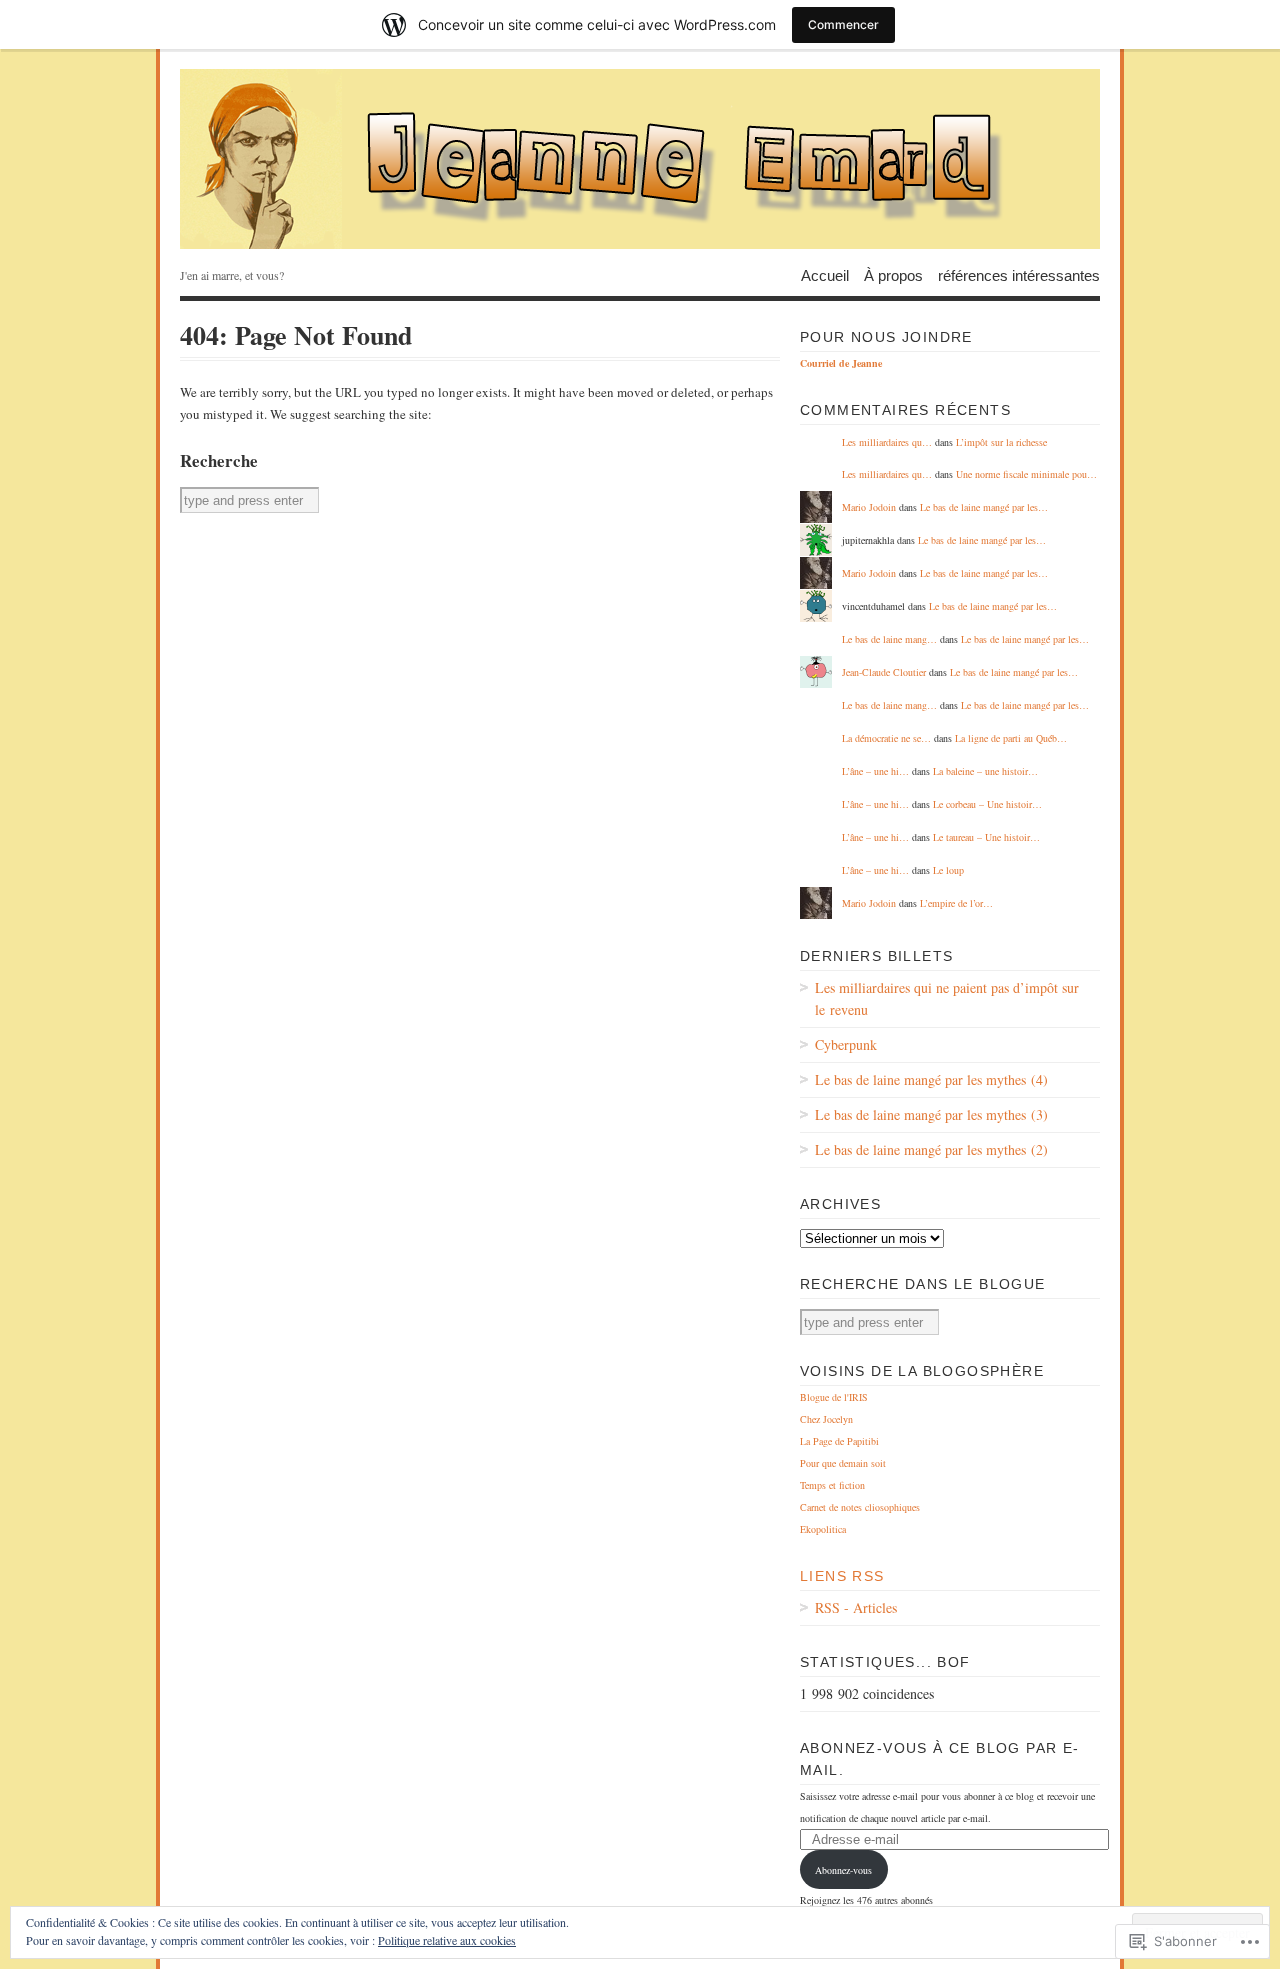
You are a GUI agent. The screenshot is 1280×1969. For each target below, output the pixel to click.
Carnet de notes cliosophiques (860, 1507)
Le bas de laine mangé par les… (984, 507)
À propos (893, 274)
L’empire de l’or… (956, 903)
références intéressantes (1019, 274)
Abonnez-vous (843, 1870)
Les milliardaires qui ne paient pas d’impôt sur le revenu (947, 998)
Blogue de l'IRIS (834, 1397)
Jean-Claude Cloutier (884, 672)
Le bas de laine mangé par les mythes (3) (931, 1114)
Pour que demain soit (843, 1463)
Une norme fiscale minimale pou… (1026, 474)
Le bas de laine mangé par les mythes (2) (931, 1149)
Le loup (948, 870)
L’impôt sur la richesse (1001, 442)
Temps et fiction (832, 1485)
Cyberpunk (846, 1044)
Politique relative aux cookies (447, 1940)
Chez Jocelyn (826, 1419)
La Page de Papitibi (839, 1441)
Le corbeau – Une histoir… (987, 804)
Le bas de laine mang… (889, 639)
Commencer (843, 24)
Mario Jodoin (869, 507)
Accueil (825, 274)
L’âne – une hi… (875, 771)
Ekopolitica (823, 1529)
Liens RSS (842, 1576)
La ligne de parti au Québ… (1011, 738)
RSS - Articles (856, 1607)
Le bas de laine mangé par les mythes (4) (931, 1079)
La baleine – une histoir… (985, 771)
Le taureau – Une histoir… (986, 837)
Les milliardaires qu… (887, 442)
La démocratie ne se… (886, 738)
